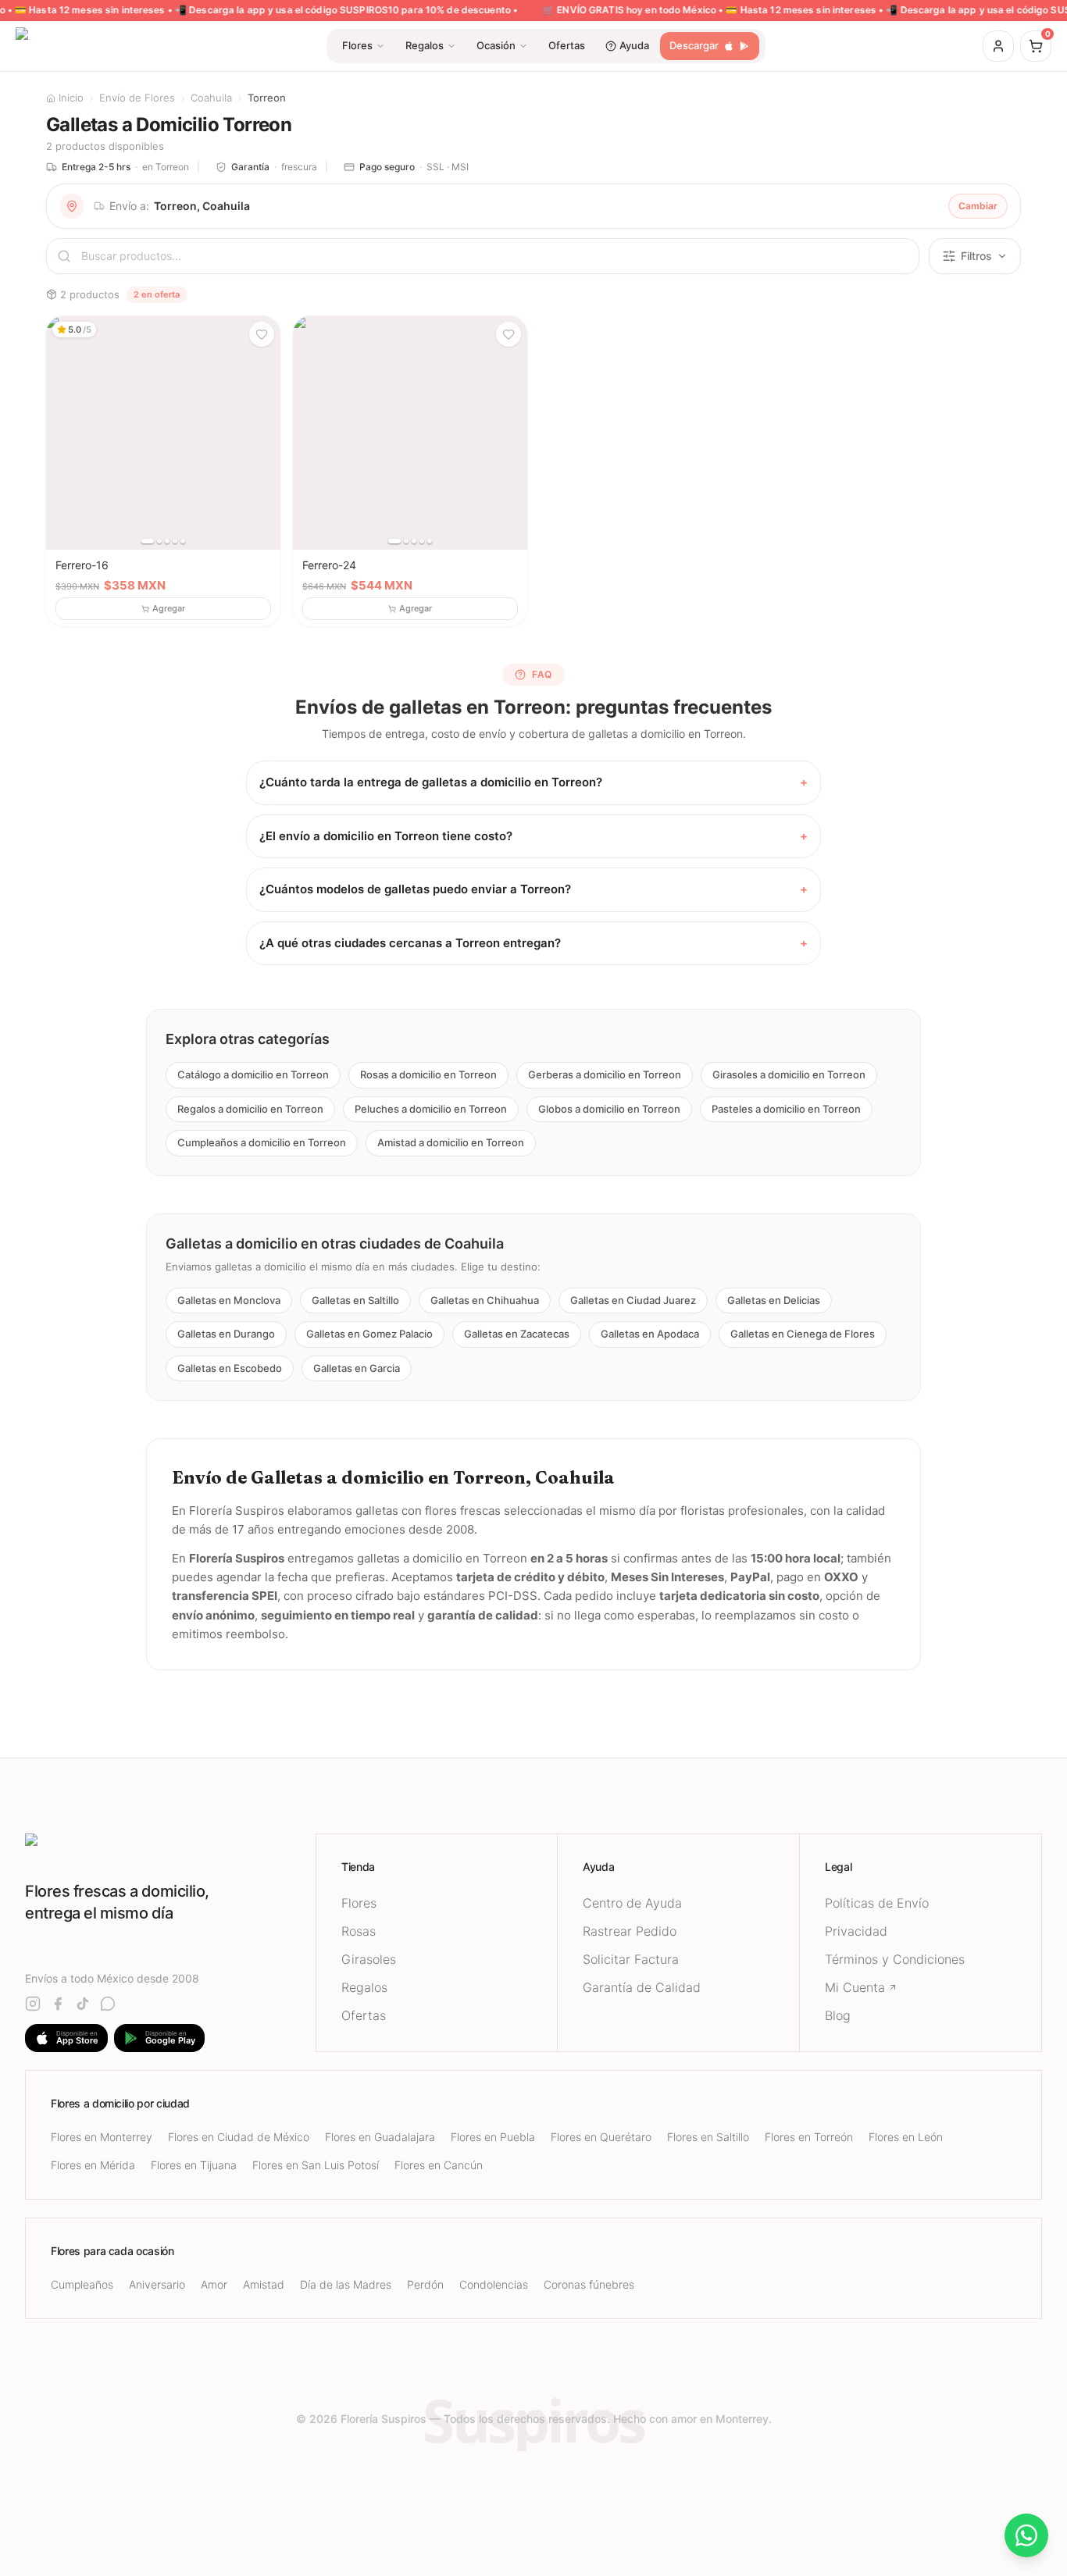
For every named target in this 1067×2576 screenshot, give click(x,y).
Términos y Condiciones (895, 1959)
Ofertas (364, 2015)
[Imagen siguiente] (263, 433)
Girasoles (369, 1959)
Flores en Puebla (493, 2137)
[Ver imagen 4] (175, 541)
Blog (838, 2015)
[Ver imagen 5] (183, 541)
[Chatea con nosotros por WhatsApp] (1026, 2535)
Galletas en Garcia (357, 1367)
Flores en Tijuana (194, 2165)
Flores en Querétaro (601, 2137)
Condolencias (494, 2284)
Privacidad (856, 1931)
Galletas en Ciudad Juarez (633, 1299)
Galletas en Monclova (229, 1299)
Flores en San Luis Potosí (316, 2165)
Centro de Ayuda (632, 1903)
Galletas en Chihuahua (485, 1299)
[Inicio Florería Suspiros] (170, 1847)
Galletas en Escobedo (230, 1367)
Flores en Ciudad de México (239, 2137)
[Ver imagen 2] (159, 541)
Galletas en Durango (226, 1334)
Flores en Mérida (93, 2165)
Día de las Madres (346, 2284)
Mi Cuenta (855, 1987)
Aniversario (157, 2284)
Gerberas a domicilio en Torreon (605, 1074)
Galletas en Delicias (774, 1299)
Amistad (264, 2284)
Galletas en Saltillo (355, 1299)
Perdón (425, 2284)
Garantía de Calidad (642, 1987)
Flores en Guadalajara (380, 2137)
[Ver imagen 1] (148, 541)
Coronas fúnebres (589, 2284)
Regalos (364, 1987)
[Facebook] (58, 2004)
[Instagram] (33, 2004)
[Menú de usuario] (998, 46)
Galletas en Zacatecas (517, 1334)
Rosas (359, 1931)
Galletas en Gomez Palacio (369, 1334)
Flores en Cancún (439, 2165)
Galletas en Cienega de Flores (803, 1334)
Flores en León (906, 2137)
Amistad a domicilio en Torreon (451, 1142)
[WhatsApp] (108, 2004)
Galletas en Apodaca (650, 1334)
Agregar (169, 608)
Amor (214, 2284)
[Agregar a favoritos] (262, 334)
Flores (359, 1903)
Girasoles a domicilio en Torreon (789, 1074)
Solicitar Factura (631, 1959)
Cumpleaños (82, 2284)
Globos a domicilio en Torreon (609, 1108)
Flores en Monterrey (102, 2137)
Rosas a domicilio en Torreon (428, 1074)
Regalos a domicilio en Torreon (250, 1108)
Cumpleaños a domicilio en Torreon (262, 1142)
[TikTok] (83, 2004)
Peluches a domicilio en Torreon (431, 1108)
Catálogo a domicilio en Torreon (253, 1074)
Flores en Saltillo (708, 2137)
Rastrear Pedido (630, 1931)
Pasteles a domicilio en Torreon (786, 1108)
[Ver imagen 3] (167, 541)
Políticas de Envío (877, 1903)
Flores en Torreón (809, 2137)
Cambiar (978, 206)
